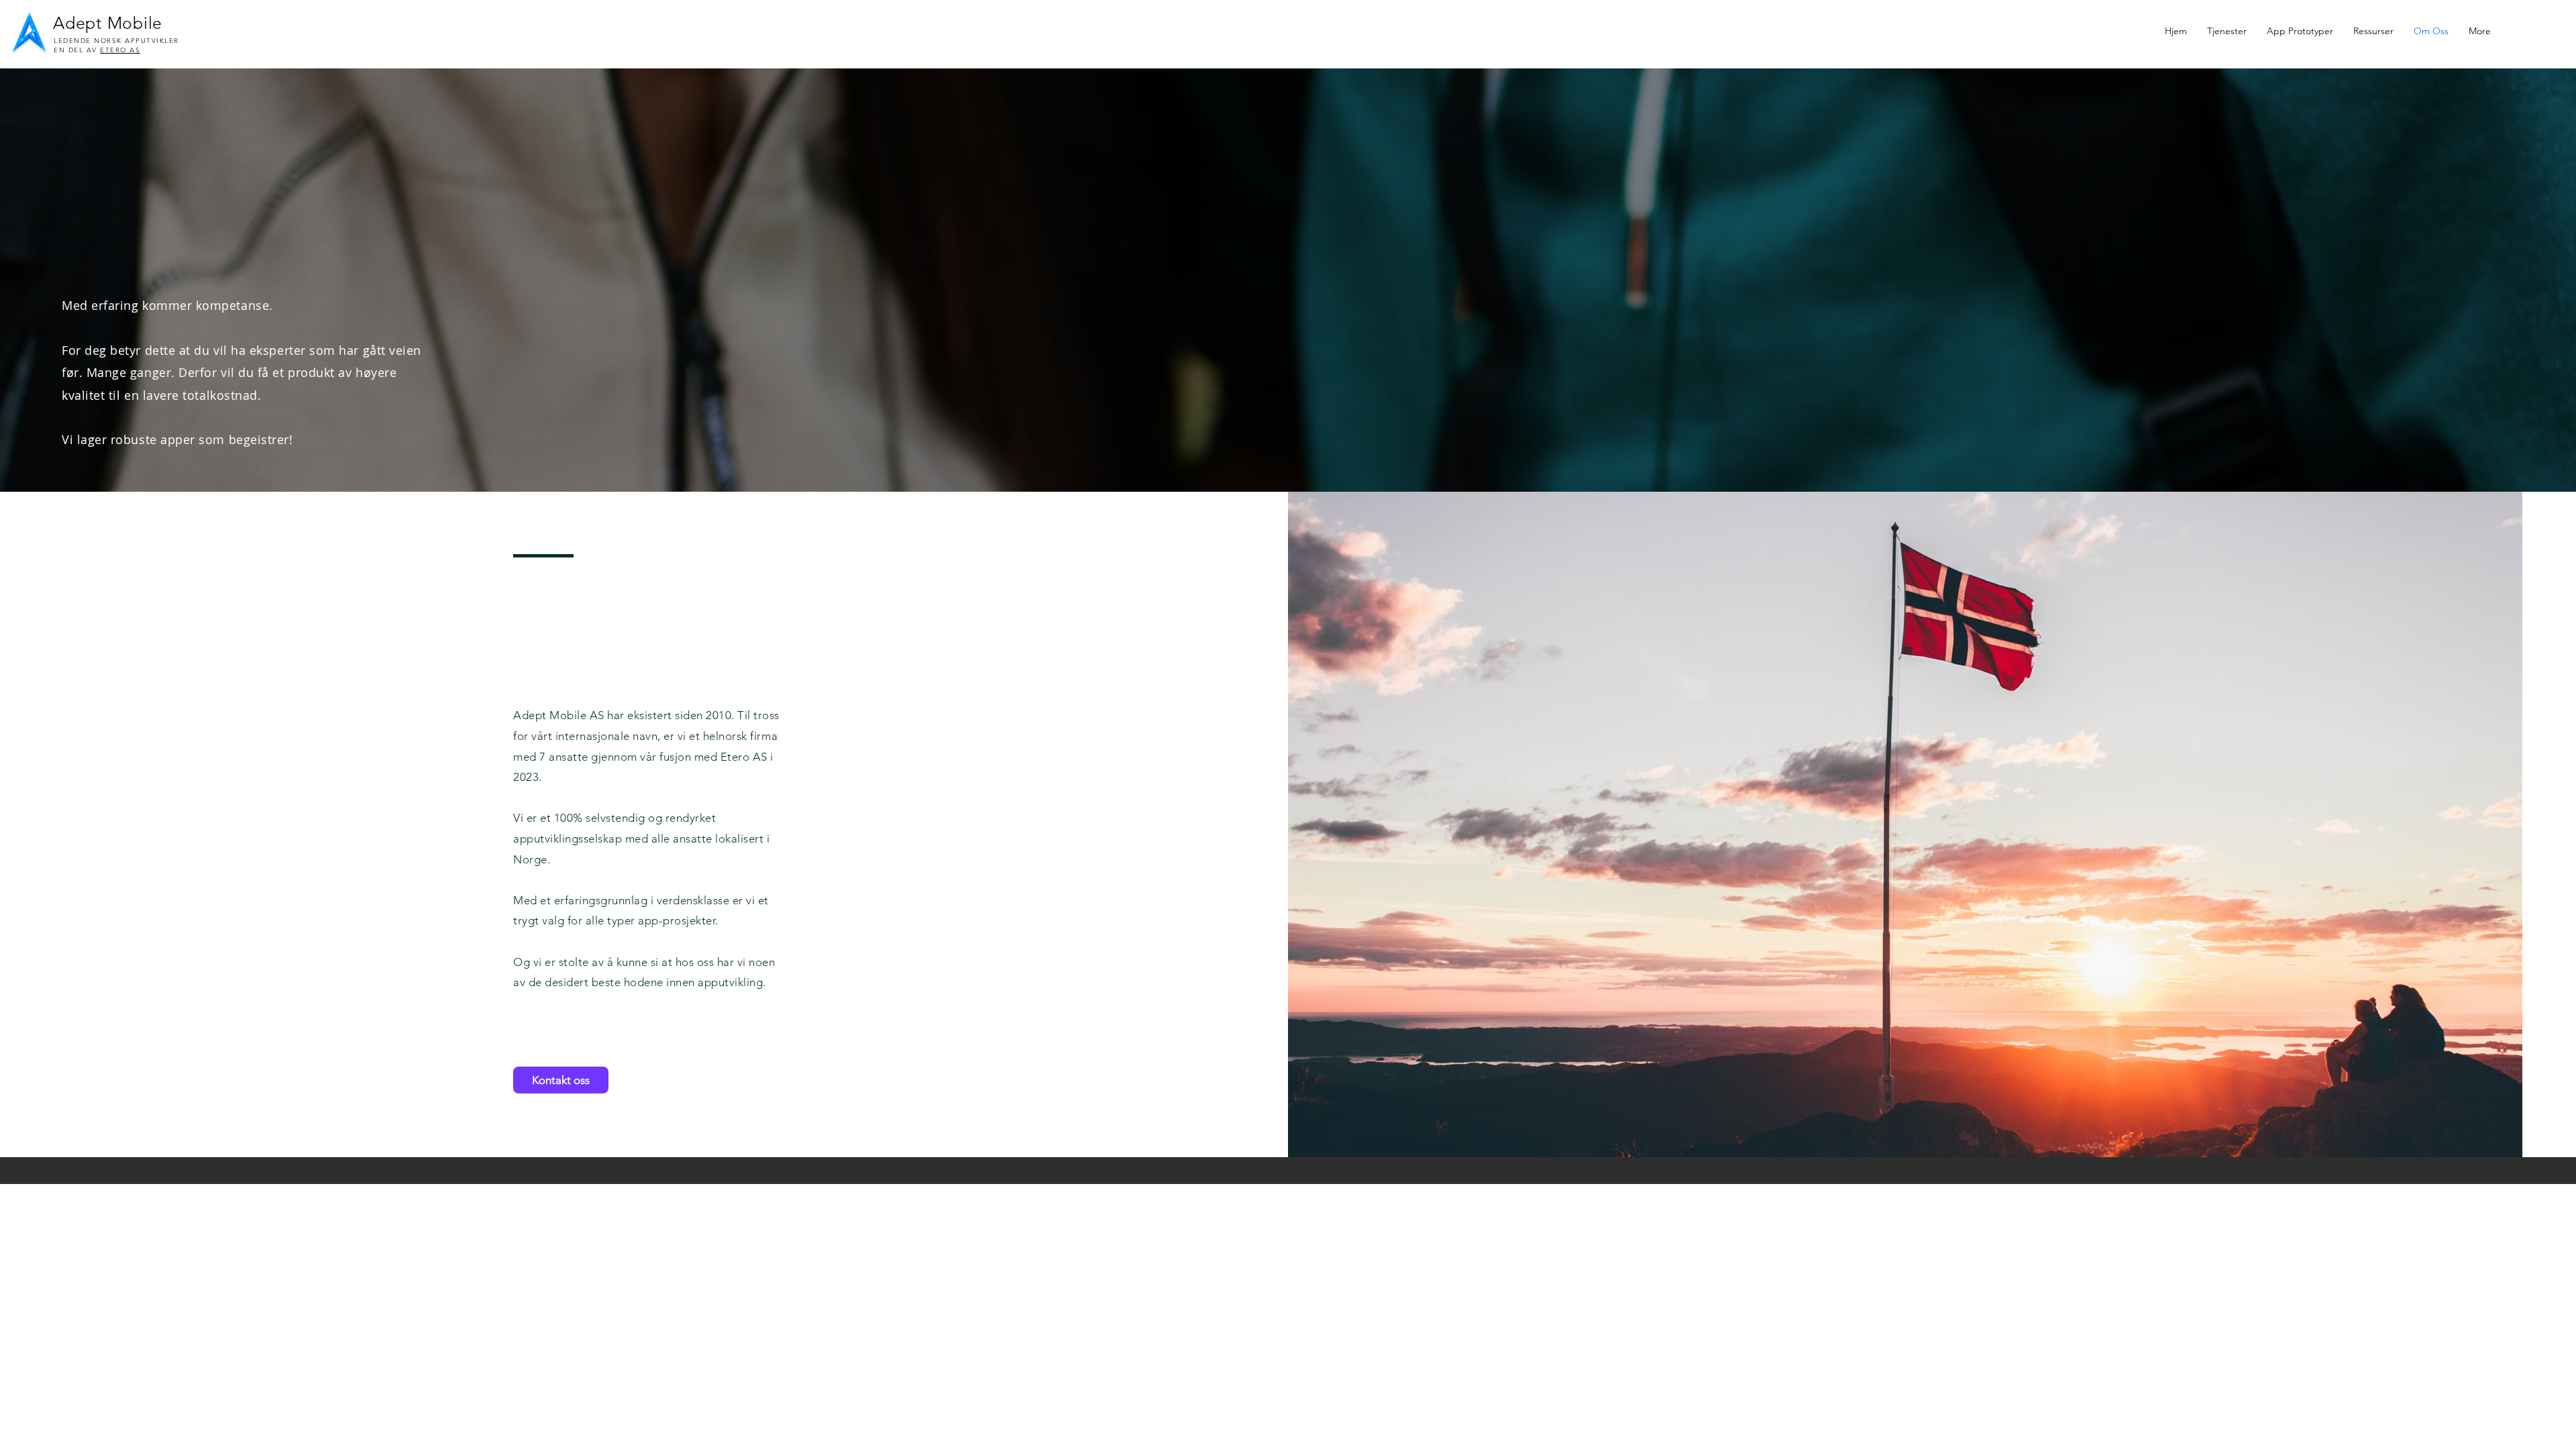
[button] (2373, 31)
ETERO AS (120, 50)
